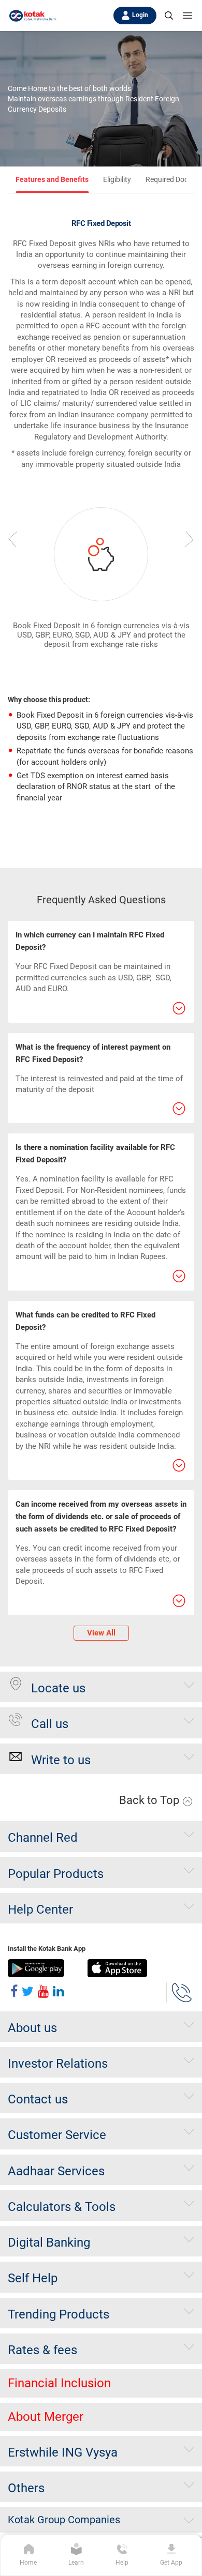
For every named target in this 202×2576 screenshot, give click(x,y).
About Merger (46, 2417)
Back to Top (150, 1800)
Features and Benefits (52, 179)
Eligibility (117, 179)
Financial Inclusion (59, 2383)
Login (140, 15)
